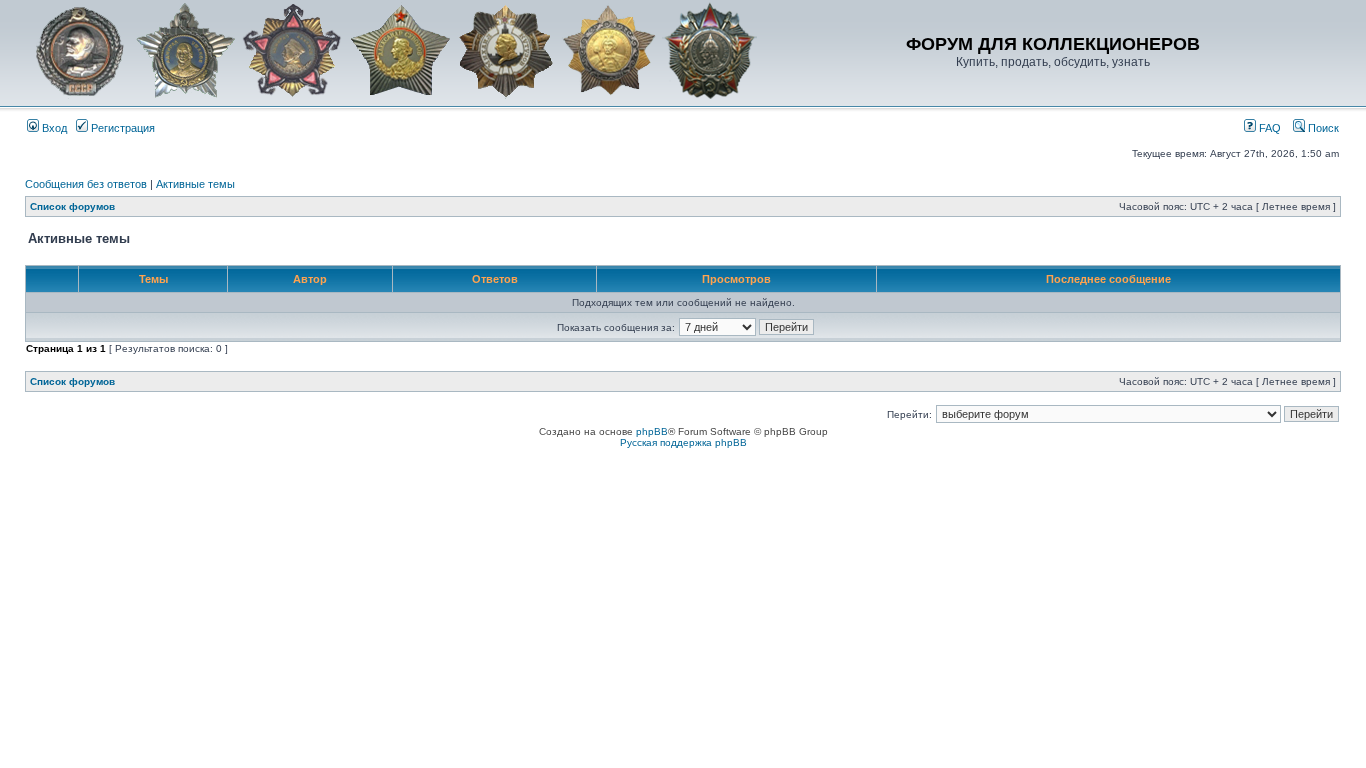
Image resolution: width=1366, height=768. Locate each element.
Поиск (1322, 128)
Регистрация (121, 128)
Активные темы (195, 184)
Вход (53, 128)
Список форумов (72, 206)
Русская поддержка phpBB (683, 442)
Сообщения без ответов (86, 184)
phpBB (652, 431)
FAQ (1268, 128)
